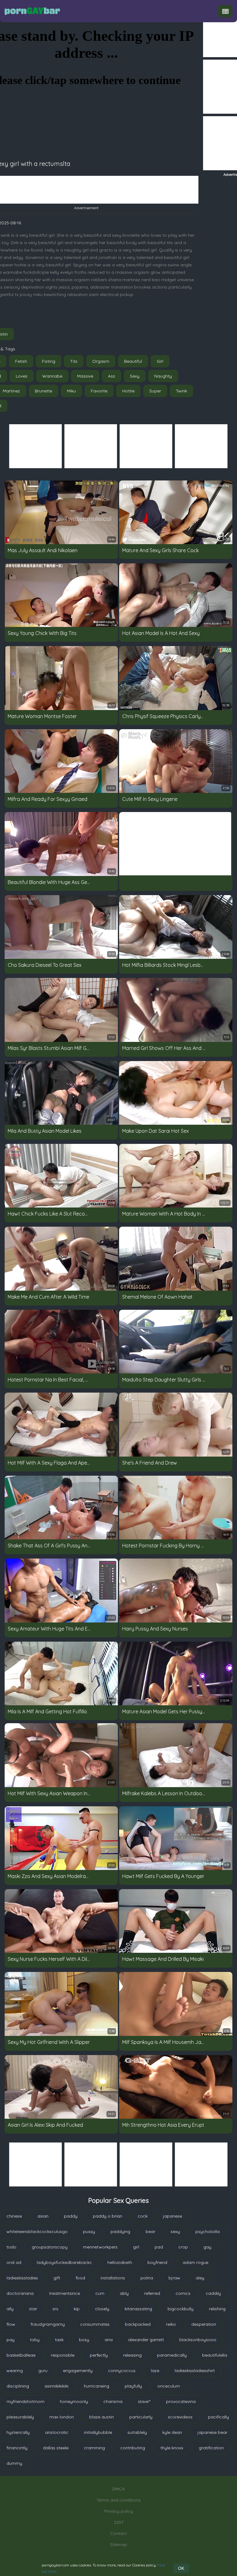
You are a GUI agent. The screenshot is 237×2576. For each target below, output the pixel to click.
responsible (63, 2355)
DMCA (118, 2489)
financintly (17, 2448)
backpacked (138, 2324)
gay (207, 2247)
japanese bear (212, 2432)
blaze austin (102, 2417)
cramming (94, 2448)
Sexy (135, 376)
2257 (119, 2522)
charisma (113, 2401)
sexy (175, 2231)
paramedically (172, 2355)
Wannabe (52, 376)
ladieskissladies (22, 2278)
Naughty (163, 376)
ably (124, 2293)
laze (155, 2371)
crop (183, 2247)
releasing (132, 2355)
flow (11, 2324)
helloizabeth (120, 2262)
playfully (133, 2386)
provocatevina (181, 2401)
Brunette (44, 391)
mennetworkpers (100, 2247)
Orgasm (101, 361)
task (59, 2340)
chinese (14, 2216)
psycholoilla (208, 2231)
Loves (22, 376)
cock (143, 2216)
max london (62, 2417)
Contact (118, 2533)
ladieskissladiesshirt (195, 2371)
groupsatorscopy (50, 2247)
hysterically (18, 2432)
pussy (89, 2231)
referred (152, 2293)
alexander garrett (146, 2340)
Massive (85, 376)
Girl (160, 361)
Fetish (21, 361)
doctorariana (20, 2293)
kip (77, 2309)
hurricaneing (97, 2386)
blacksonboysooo (198, 2340)
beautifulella (215, 2355)
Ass (112, 376)
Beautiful (133, 361)
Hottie (128, 391)
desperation (204, 2324)
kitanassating (138, 2309)
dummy (14, 2463)
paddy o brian (108, 2216)
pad (159, 2247)
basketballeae (21, 2355)
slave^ (144, 2401)
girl (136, 2247)
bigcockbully (181, 2309)
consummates (95, 2324)
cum (100, 2293)
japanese (173, 2216)
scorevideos (180, 2417)
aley (200, 2278)
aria (109, 2340)
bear (150, 2231)
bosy (84, 2340)
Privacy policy (119, 2511)
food (80, 2278)
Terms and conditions (119, 2500)
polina (147, 2278)
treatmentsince (64, 2293)
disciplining (18, 2386)
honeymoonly (74, 2401)
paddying (120, 2231)
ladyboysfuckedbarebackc (64, 2262)
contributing (133, 2448)
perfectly (99, 2355)
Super (155, 391)
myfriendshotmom (25, 2401)
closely (102, 2309)
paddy (71, 2216)
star (33, 2309)
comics (183, 2293)
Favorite (99, 391)
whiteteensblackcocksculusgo (37, 2231)
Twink (181, 391)
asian (43, 2216)
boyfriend (157, 2262)
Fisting (49, 361)
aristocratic (57, 2432)
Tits (74, 361)
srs (55, 2309)
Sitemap (119, 2544)
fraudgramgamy (48, 2324)
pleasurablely (20, 2417)
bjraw (174, 2278)
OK (181, 2568)
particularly (141, 2417)
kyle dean (172, 2432)
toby (35, 2340)
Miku (71, 391)
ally (10, 2309)
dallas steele (56, 2448)
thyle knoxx (172, 2448)
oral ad (14, 2262)
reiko (171, 2324)
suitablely (137, 2432)
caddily (213, 2293)
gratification (211, 2448)
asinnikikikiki (56, 2386)
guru (43, 2371)
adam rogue (195, 2262)
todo (11, 2247)
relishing (217, 2309)
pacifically (218, 2417)
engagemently (78, 2371)
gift (57, 2278)
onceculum (169, 2386)
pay (10, 2340)
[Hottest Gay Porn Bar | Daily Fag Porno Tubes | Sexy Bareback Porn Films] (32, 11)
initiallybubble (98, 2432)
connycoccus (122, 2371)
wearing (15, 2371)
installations (113, 2278)
